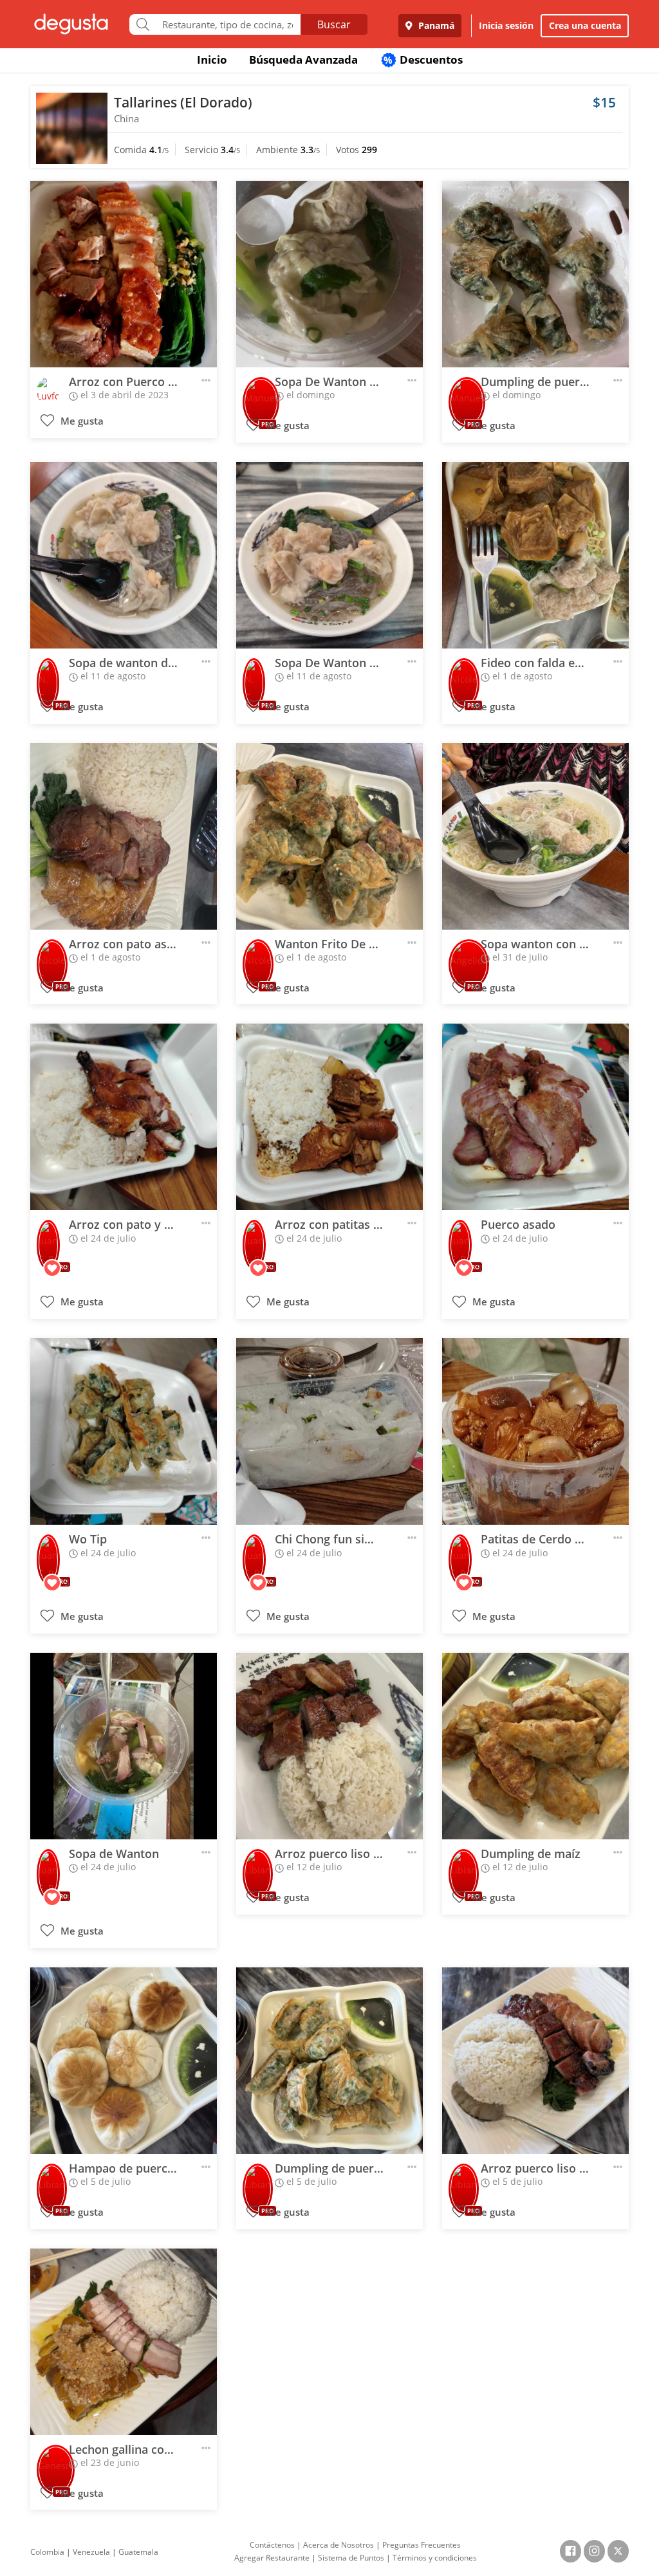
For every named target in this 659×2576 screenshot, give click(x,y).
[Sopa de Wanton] (124, 1746)
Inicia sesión (506, 25)
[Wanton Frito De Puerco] (329, 836)
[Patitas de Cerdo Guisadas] (535, 1431)
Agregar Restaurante (272, 2558)
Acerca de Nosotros (339, 2545)
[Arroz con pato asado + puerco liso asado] (124, 836)
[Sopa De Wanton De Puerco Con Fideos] (329, 274)
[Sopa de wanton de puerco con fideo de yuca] (124, 555)
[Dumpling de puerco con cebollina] (535, 274)
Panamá (435, 25)
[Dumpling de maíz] (535, 1746)
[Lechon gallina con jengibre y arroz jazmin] (124, 2342)
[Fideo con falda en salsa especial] (535, 555)
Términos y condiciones (435, 2558)
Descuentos (423, 60)
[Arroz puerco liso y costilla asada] (329, 1746)
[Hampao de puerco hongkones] (124, 2061)
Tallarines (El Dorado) (183, 102)
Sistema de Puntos (351, 2558)
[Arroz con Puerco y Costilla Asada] (124, 274)
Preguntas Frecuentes (422, 2545)
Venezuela (91, 2552)
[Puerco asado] (535, 1117)
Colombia (47, 2552)
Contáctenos (272, 2545)
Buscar (334, 24)
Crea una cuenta (585, 25)
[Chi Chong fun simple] (329, 1431)
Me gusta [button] (81, 421)
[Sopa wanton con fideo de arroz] (535, 836)
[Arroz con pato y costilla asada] (124, 1117)
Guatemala (138, 2552)
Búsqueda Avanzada (303, 60)
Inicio (212, 60)
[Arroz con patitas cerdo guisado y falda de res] (329, 1117)
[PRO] (261, 393)
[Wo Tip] (124, 1431)
